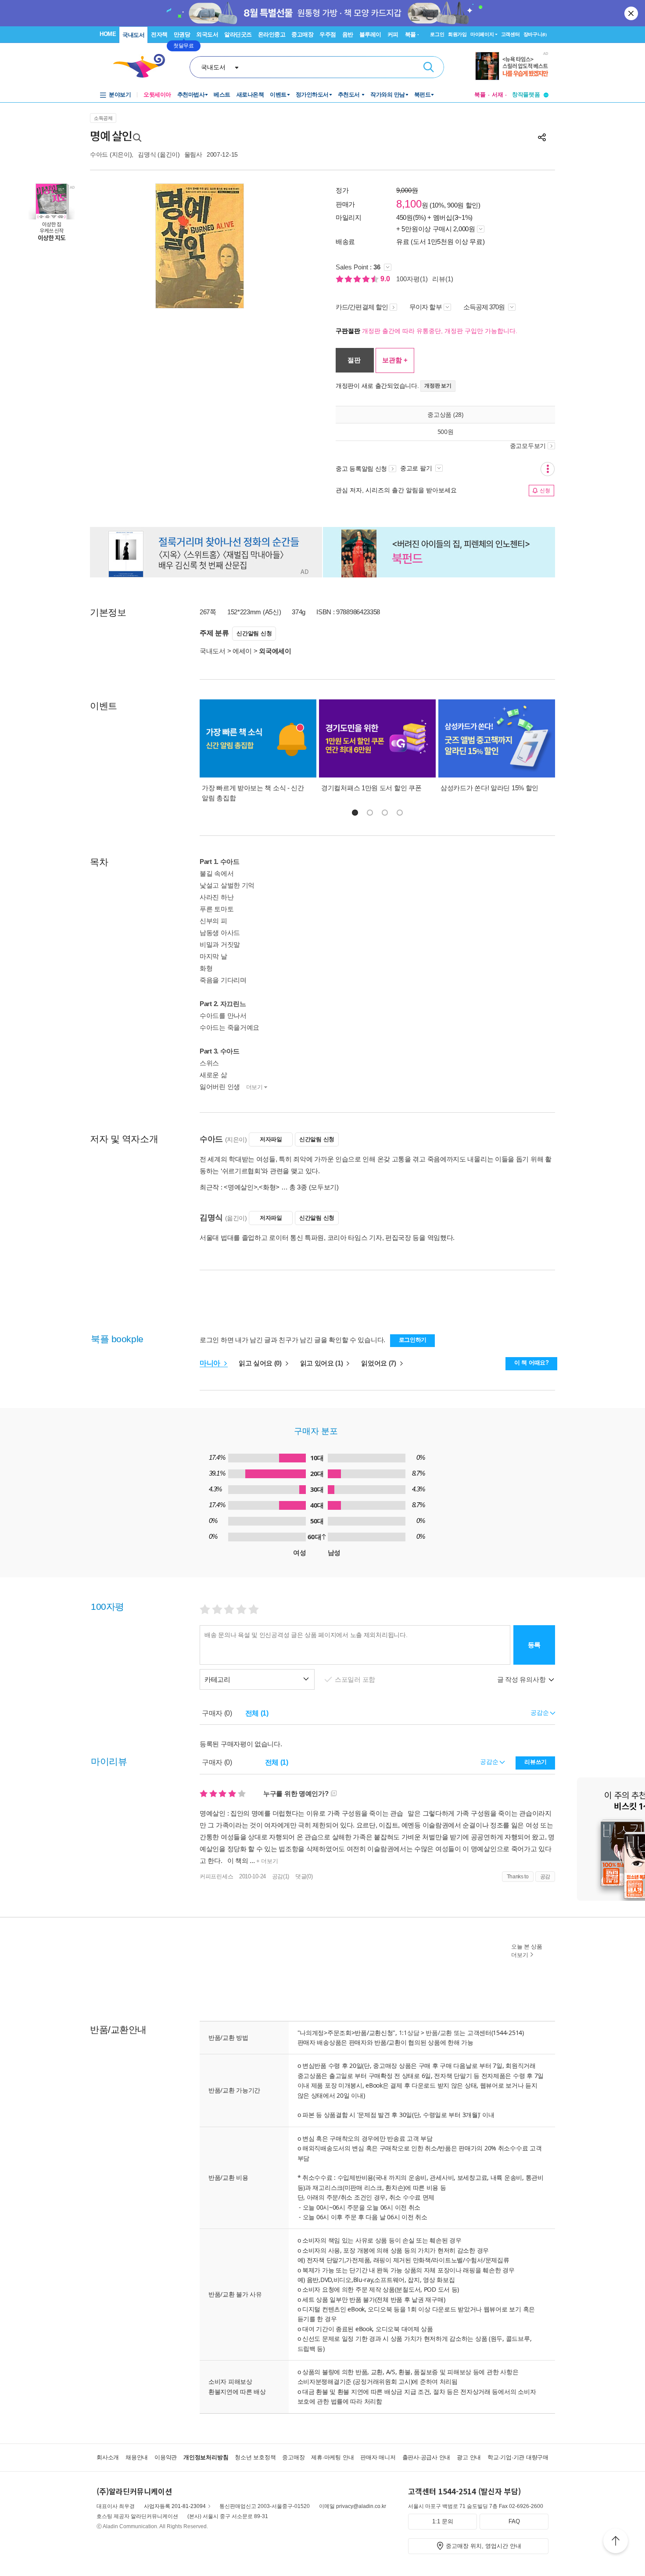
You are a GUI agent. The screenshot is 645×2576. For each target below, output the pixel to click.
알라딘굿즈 (238, 34)
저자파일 (271, 1139)
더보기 (254, 1087)
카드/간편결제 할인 (362, 307)
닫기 (632, 13)
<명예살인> (240, 1187)
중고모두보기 (528, 446)
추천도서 (350, 95)
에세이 (242, 651)
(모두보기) (324, 1187)
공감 (545, 1877)
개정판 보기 (438, 386)
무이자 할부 (426, 307)
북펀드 (423, 95)
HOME (108, 34)
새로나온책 (250, 95)
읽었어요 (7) (379, 1363)
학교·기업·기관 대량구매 (518, 2457)
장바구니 (535, 34)
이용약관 (166, 2457)
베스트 (222, 95)
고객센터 (511, 34)
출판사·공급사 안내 (426, 2457)
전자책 (159, 34)
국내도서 (133, 35)
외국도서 (207, 34)
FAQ (514, 2521)
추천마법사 (191, 95)
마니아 (211, 1363)
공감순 (490, 1762)
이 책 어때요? (532, 1363)
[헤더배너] (512, 66)
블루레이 (370, 34)
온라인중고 (272, 34)
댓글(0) (304, 1876)
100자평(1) (412, 279)
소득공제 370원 (485, 307)
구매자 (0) (217, 1713)
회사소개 (108, 2457)
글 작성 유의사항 (522, 1679)
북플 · (412, 34)
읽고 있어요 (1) (322, 1363)
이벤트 (278, 95)
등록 (534, 1645)
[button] (355, 813)
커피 (393, 34)
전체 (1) (257, 1713)
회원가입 (457, 34)
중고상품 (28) (445, 414)
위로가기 (616, 2542)
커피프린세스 (216, 1876)
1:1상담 (409, 2033)
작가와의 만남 (388, 95)
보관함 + (395, 360)
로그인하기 (413, 1340)
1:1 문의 (443, 2521)
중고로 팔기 (417, 468)
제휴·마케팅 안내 (332, 2457)
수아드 (99, 154)
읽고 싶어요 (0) (261, 1363)
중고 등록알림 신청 (361, 469)
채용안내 (137, 2457)
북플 (480, 95)
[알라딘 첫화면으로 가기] (143, 66)
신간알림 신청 (254, 633)
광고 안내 (469, 2457)
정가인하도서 (312, 95)
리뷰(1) (443, 279)
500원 (446, 432)
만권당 (182, 34)
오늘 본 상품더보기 (527, 1951)
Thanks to (518, 1877)
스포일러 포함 (356, 1679)
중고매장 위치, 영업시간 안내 (484, 2546)
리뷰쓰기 (536, 1762)
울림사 (193, 154)
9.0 (386, 279)
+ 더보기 (266, 1861)
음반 (348, 34)
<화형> (269, 1187)
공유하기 (542, 137)
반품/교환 (439, 2033)
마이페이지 (482, 34)
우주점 (328, 34)
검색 (429, 67)
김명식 (147, 154)
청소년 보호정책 (255, 2457)
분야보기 (120, 95)
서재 (498, 95)
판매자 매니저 (378, 2457)
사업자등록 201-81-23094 (175, 2506)
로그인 (437, 34)
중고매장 (302, 34)
